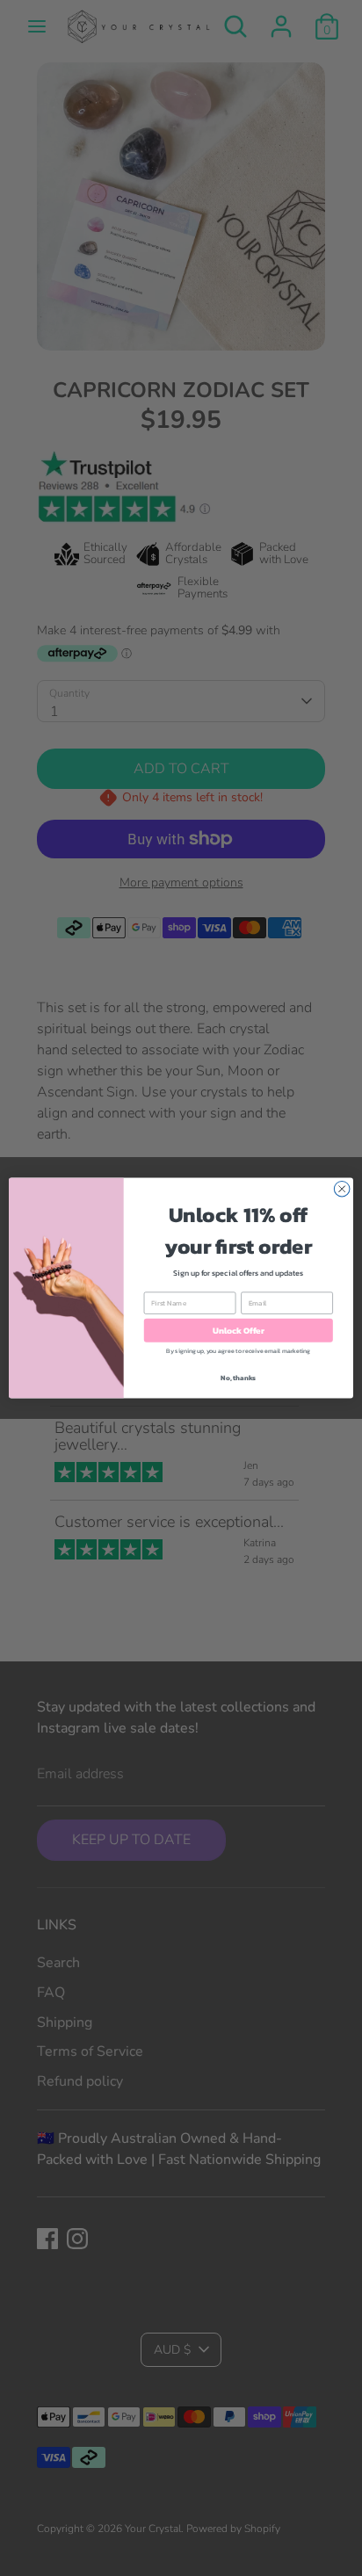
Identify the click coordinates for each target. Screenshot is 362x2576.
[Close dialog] (342, 1189)
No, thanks (238, 1378)
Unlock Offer (239, 1331)
